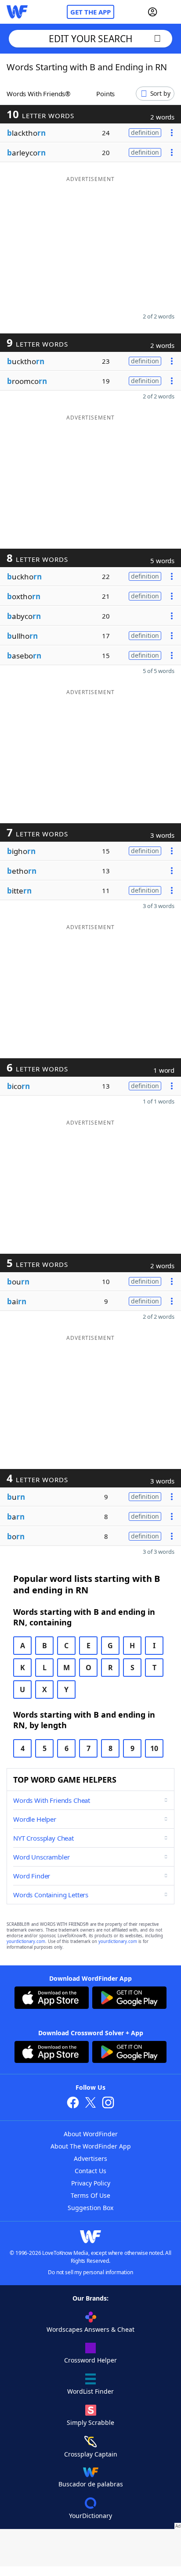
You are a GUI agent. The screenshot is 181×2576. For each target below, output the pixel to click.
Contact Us (90, 2171)
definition (145, 132)
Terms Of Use (90, 2195)
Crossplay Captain (91, 2454)
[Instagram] (108, 2104)
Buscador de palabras (91, 2484)
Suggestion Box (90, 2208)
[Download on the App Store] (52, 1999)
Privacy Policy (91, 2183)
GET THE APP (90, 12)
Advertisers (90, 2158)
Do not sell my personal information (90, 2272)
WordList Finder (90, 2391)
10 (154, 1748)
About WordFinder (91, 2134)
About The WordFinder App (91, 2146)
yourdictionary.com (26, 1941)
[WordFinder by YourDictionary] (17, 12)
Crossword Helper (90, 2360)
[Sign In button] (152, 12)
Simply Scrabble (90, 2422)
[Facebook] (73, 2104)
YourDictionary (90, 2516)
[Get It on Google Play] (129, 1999)
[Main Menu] (171, 12)
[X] (90, 2104)
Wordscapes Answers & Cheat (90, 2329)
